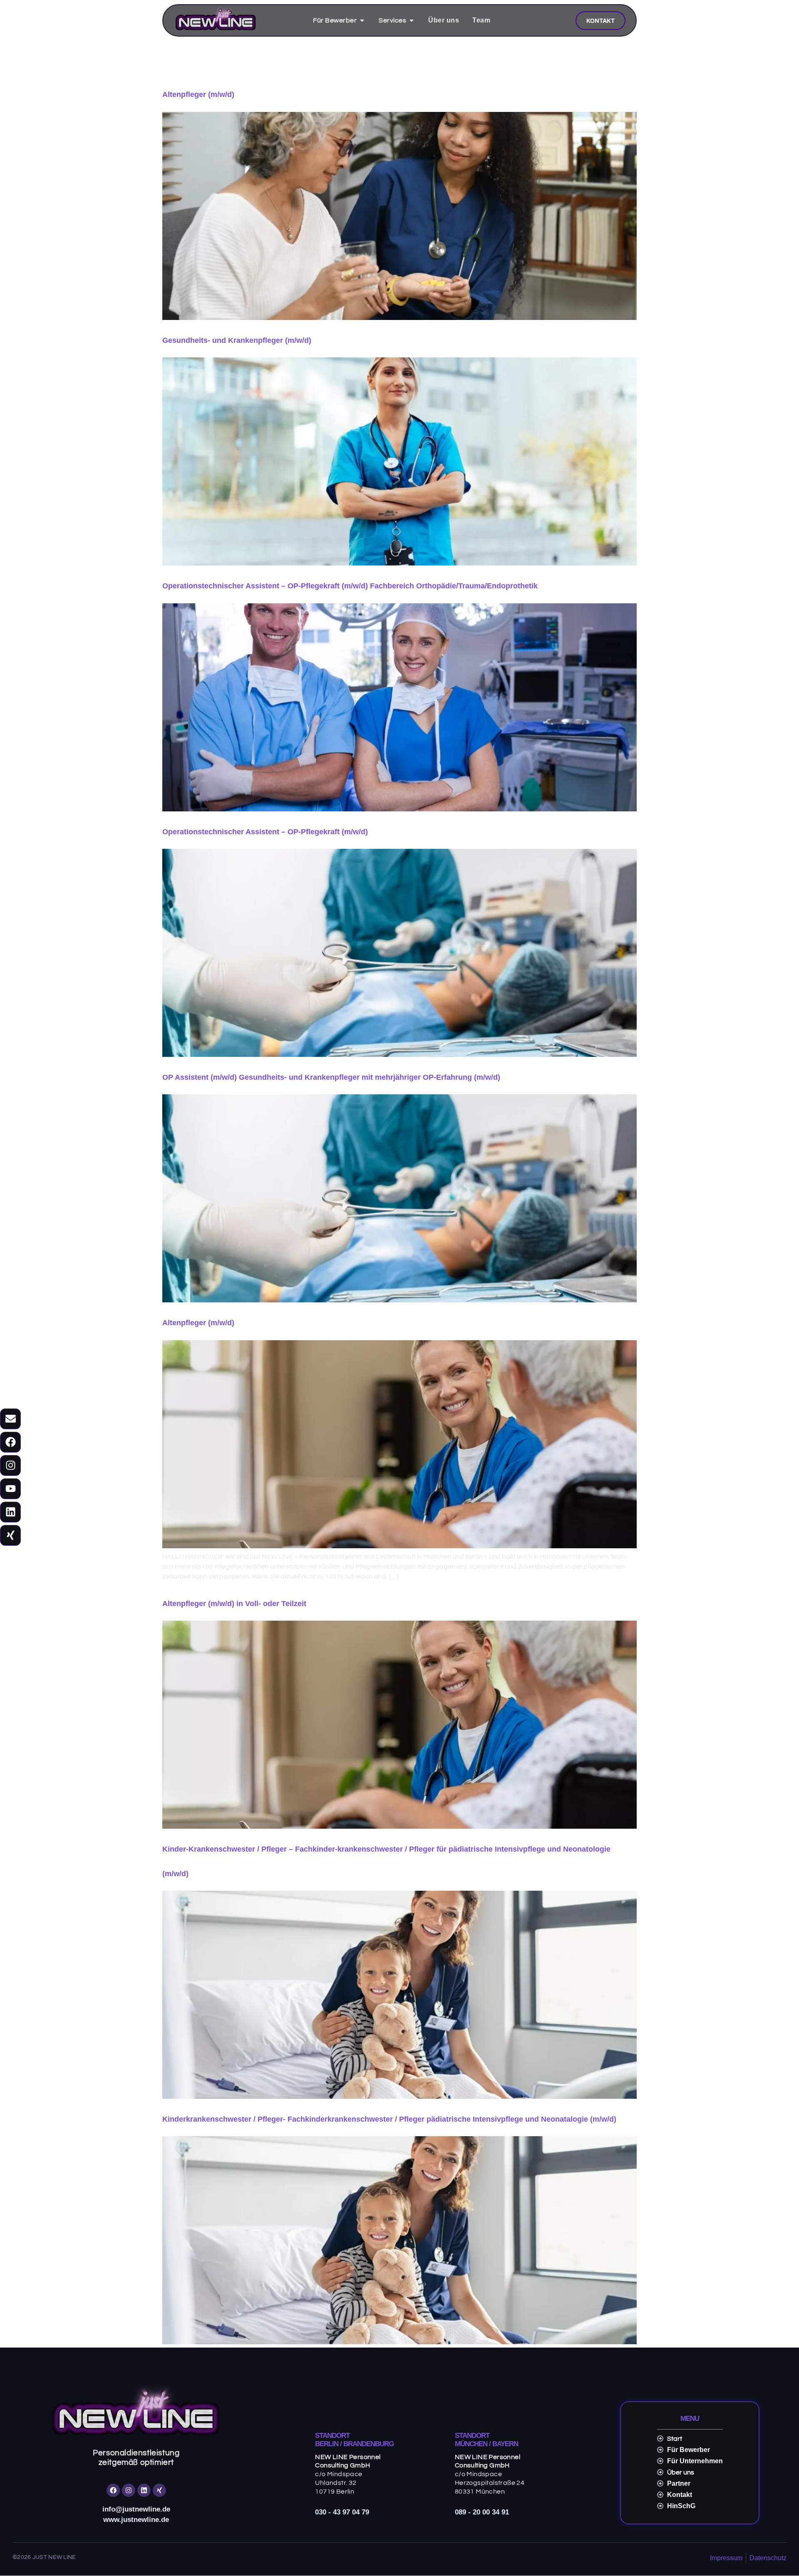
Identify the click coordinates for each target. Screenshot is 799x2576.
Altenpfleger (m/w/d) (198, 94)
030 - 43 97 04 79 (342, 2512)
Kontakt (600, 21)
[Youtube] (10, 1489)
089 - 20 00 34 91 (482, 2512)
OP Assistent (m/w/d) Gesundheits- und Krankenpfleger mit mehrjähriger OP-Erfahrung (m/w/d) (331, 1077)
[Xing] (10, 1535)
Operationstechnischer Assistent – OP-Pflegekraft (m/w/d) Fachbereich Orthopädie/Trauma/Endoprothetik (350, 586)
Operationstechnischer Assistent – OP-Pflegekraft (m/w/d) (265, 832)
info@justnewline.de (136, 2509)
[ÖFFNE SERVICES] (412, 20)
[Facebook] (10, 1442)
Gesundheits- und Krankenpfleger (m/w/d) (237, 340)
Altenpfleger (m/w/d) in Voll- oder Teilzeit (234, 1604)
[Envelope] (10, 1419)
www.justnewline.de (136, 2520)
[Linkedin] (10, 1512)
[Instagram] (10, 1465)
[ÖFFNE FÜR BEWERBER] (362, 20)
